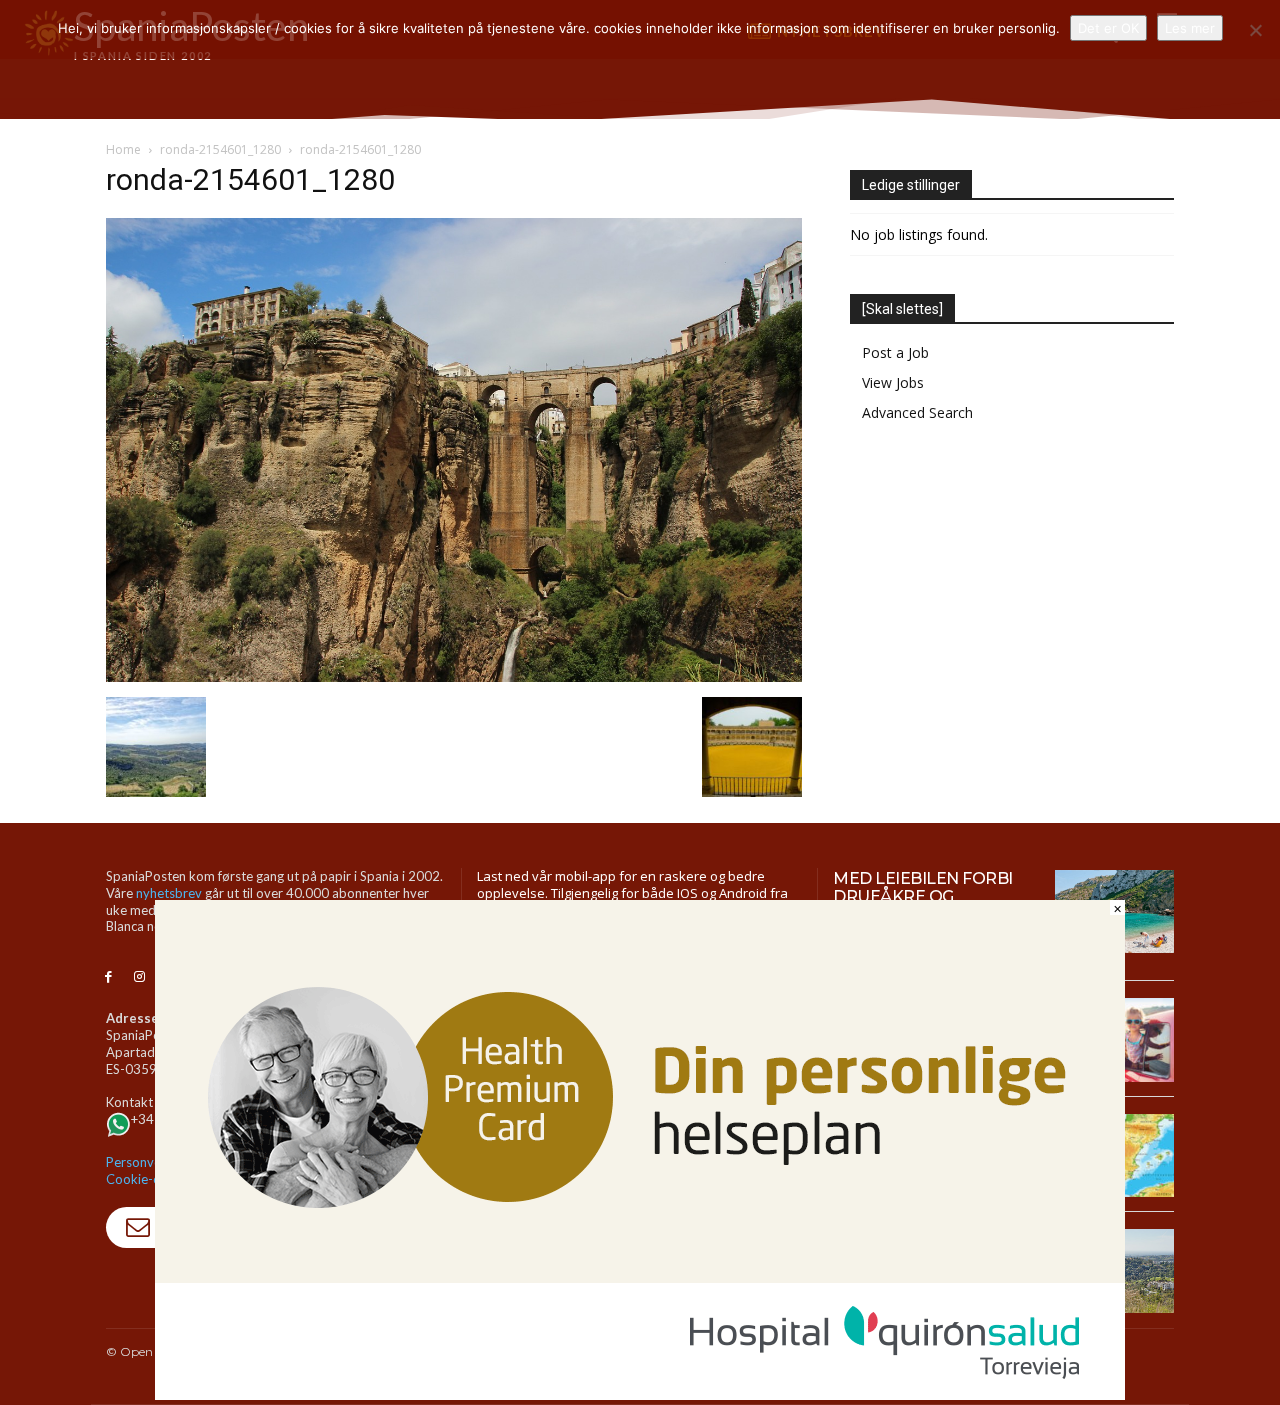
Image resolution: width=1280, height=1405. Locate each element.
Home (123, 149)
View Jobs (893, 382)
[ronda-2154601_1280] (454, 676)
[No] (1255, 30)
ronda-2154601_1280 (220, 149)
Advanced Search (917, 412)
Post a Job (895, 352)
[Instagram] (139, 977)
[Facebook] (108, 977)
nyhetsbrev (169, 893)
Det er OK (1108, 28)
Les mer (1190, 28)
